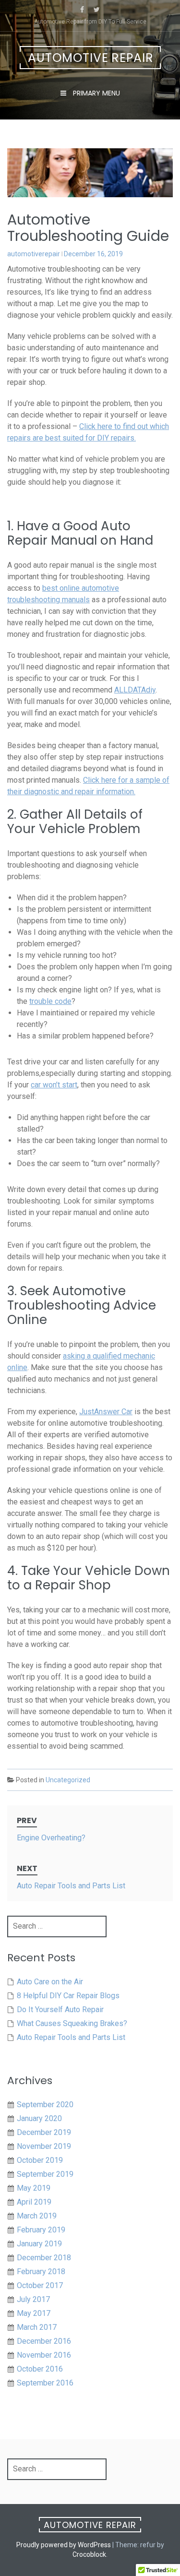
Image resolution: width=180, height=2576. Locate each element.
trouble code (50, 1001)
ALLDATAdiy (135, 690)
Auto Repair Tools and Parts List (71, 2037)
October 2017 (40, 2285)
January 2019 (39, 2244)
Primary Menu (96, 93)
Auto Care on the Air (50, 1982)
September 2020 (45, 2105)
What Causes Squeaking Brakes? (72, 2023)
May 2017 (34, 2313)
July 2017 (33, 2299)
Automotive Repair (91, 58)
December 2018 (44, 2258)
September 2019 (45, 2174)
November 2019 (44, 2146)
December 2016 (44, 2341)
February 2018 (41, 2272)
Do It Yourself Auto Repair (60, 2010)
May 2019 (34, 2188)
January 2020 (39, 2118)
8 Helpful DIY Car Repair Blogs (68, 1996)
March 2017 (37, 2327)
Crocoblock (89, 2554)
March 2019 (37, 2216)
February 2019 (41, 2230)
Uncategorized (68, 1780)
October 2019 (40, 2160)
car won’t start (54, 1085)
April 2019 (34, 2202)
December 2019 (44, 2132)
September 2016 (45, 2383)
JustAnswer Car (106, 1412)
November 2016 (44, 2355)
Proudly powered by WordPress (64, 2545)
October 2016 (40, 2369)
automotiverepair (34, 254)
